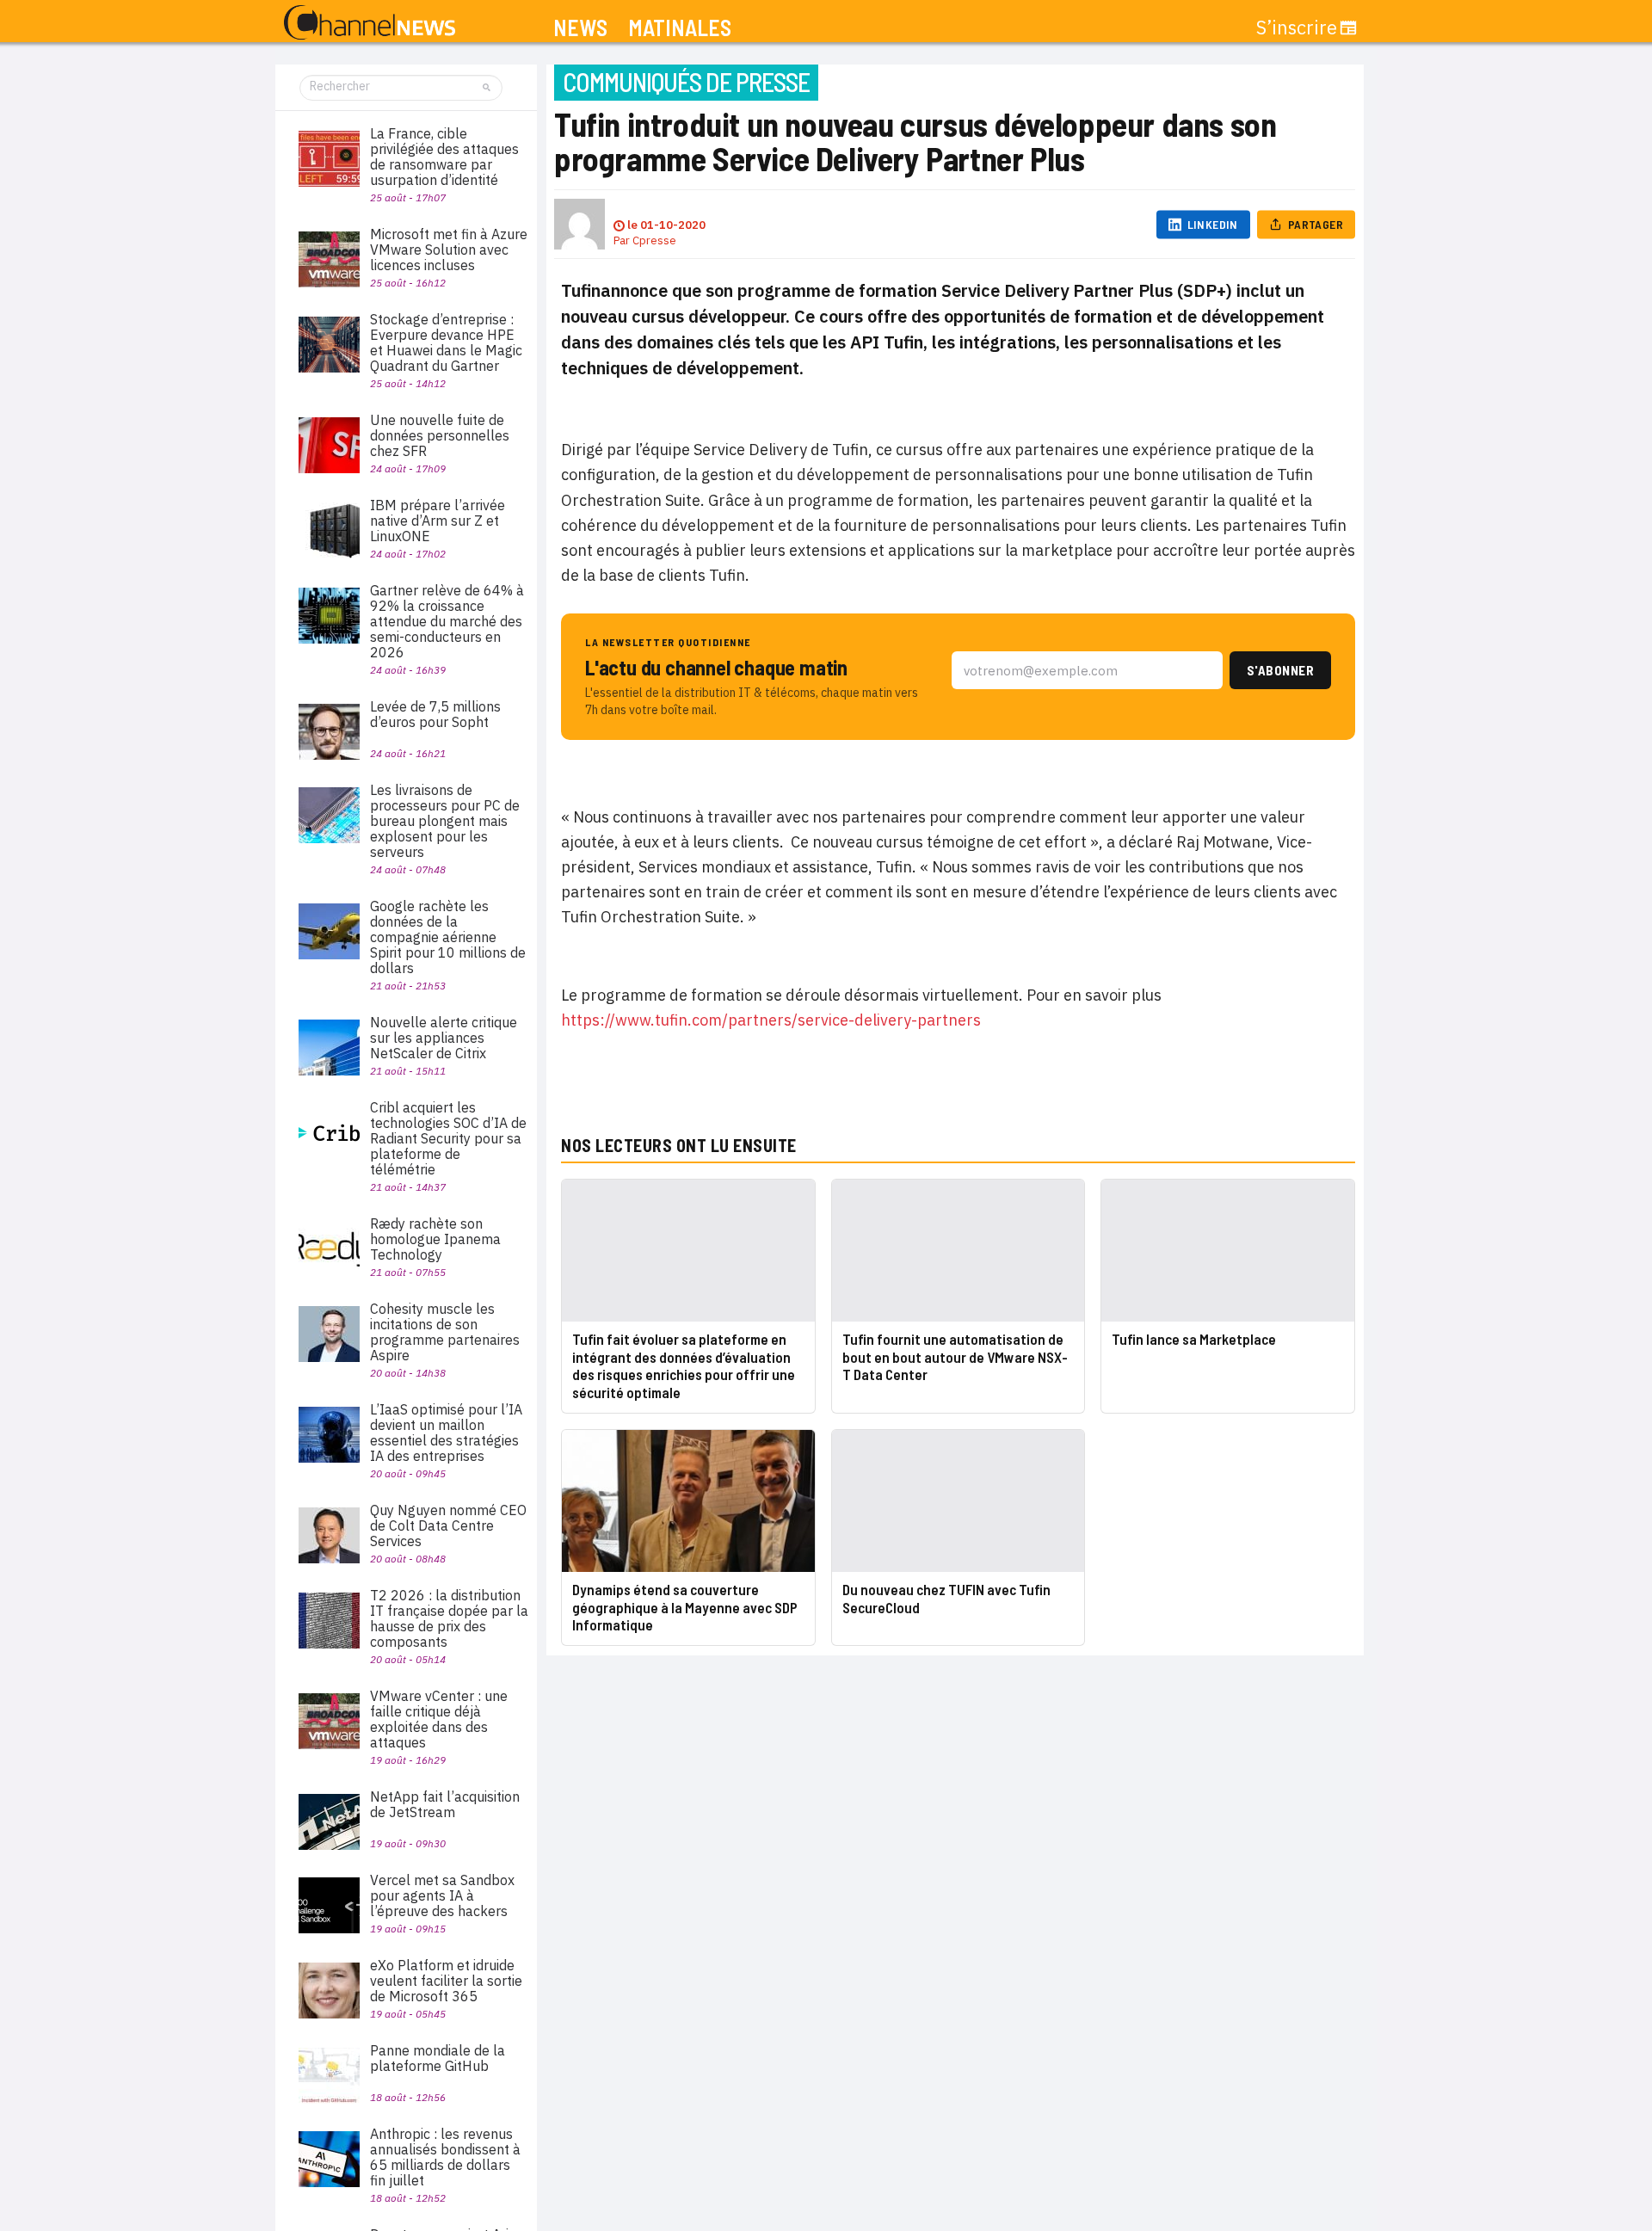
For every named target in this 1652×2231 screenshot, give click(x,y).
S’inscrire (1297, 28)
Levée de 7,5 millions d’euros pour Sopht (435, 714)
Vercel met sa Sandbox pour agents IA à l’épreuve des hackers (442, 1895)
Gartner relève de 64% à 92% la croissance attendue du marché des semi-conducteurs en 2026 (447, 621)
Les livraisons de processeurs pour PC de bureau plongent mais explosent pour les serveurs (445, 821)
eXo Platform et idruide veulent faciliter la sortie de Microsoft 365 (446, 1981)
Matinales (680, 28)
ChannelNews (370, 23)
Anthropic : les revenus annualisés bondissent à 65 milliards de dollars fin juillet (445, 2157)
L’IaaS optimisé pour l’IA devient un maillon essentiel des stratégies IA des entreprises (446, 1433)
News (580, 28)
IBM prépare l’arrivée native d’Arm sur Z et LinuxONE (438, 521)
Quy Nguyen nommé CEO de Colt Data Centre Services (448, 1525)
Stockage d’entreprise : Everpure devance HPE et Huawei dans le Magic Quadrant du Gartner (446, 342)
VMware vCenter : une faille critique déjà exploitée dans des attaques (439, 1719)
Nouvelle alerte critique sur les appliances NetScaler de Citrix (444, 1038)
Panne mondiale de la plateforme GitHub (438, 2058)
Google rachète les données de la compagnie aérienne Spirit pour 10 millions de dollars (448, 937)
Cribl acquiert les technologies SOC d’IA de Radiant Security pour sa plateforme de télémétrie (448, 1138)
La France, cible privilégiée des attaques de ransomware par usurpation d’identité (444, 157)
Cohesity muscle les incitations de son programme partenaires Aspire (445, 1332)
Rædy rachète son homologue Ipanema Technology (435, 1239)
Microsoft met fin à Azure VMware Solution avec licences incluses (449, 250)
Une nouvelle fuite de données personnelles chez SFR (440, 435)
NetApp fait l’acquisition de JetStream (445, 1804)
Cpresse (654, 240)
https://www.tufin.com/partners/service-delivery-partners (771, 1020)
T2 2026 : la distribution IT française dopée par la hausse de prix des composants (449, 1618)
